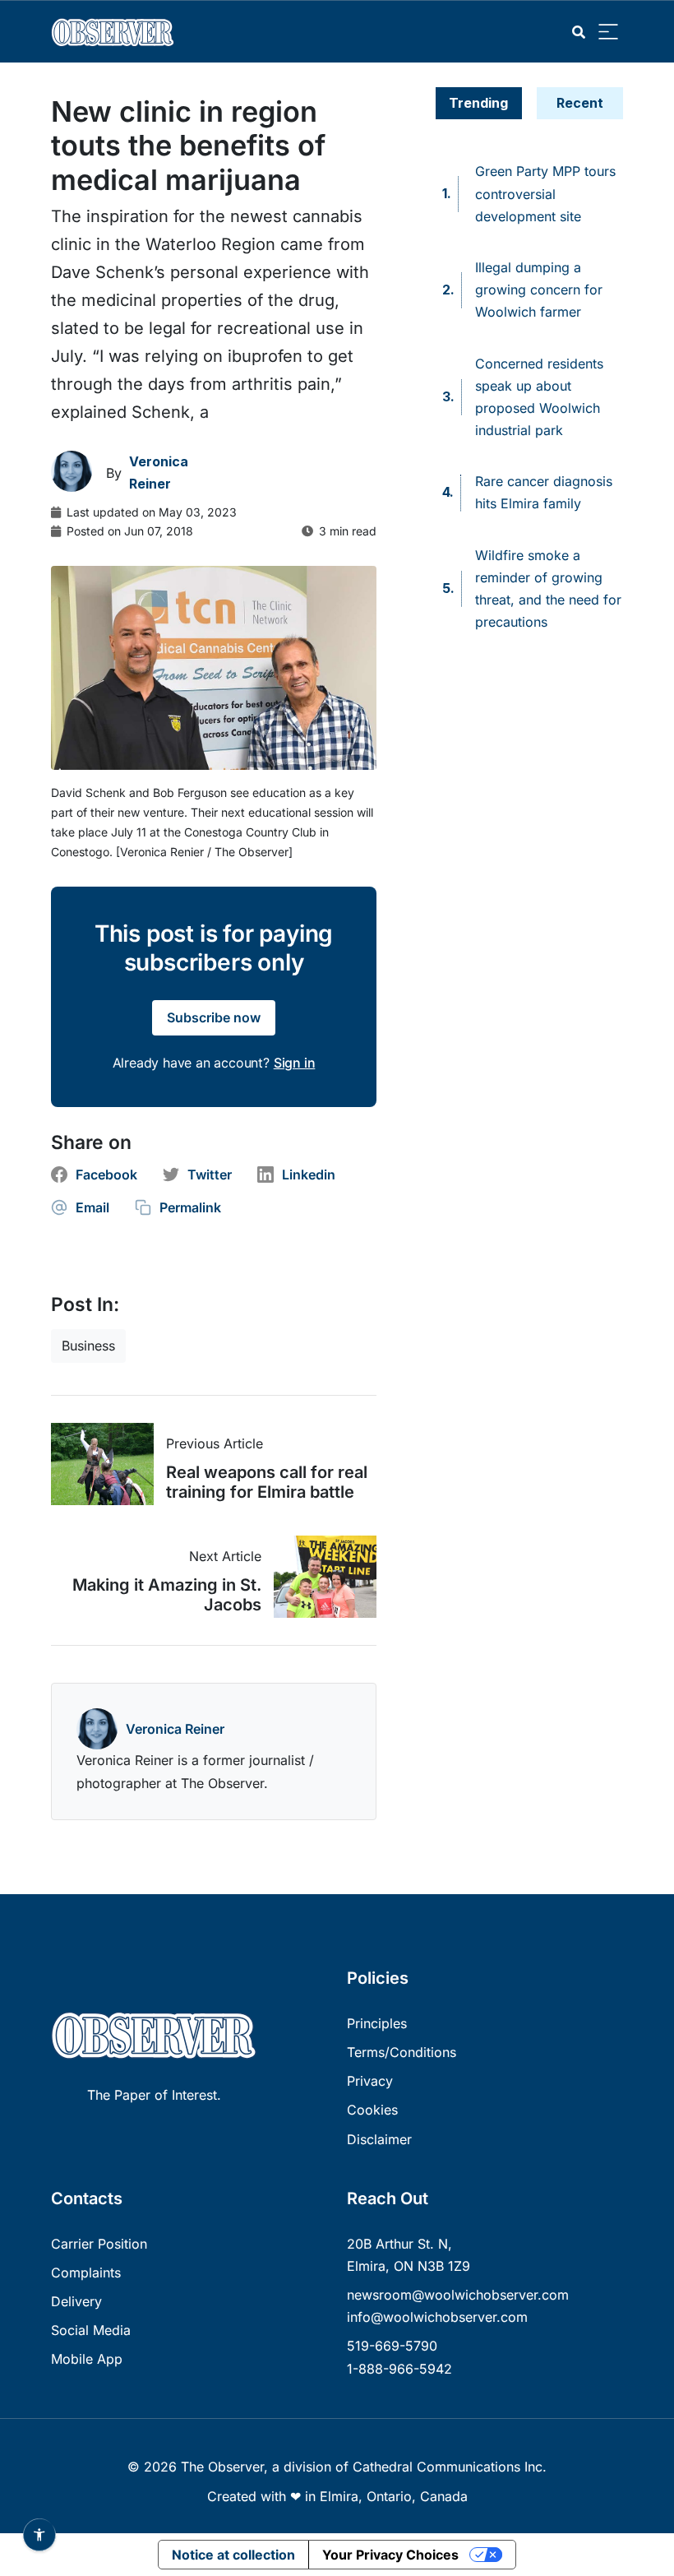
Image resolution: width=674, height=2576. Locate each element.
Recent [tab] (580, 103)
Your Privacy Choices (390, 2555)
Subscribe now (214, 1017)
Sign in (295, 1063)
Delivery (76, 2301)
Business (88, 1346)
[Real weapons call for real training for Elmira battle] (108, 1464)
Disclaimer (379, 2139)
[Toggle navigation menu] (608, 32)
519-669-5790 (392, 2346)
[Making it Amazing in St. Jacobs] (319, 1577)
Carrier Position (99, 2244)
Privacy (370, 2081)
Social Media (91, 2330)
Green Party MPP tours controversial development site (545, 193)
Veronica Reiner (175, 1729)
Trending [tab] (478, 103)
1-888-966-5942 (399, 2369)
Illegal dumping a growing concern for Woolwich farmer (539, 290)
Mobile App (87, 2359)
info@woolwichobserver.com (437, 2317)
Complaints (86, 2273)
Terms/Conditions (402, 2052)
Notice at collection (233, 2555)
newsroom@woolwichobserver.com (458, 2295)
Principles (377, 2023)
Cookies (372, 2110)
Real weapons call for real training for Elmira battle (267, 1482)
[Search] (579, 32)
